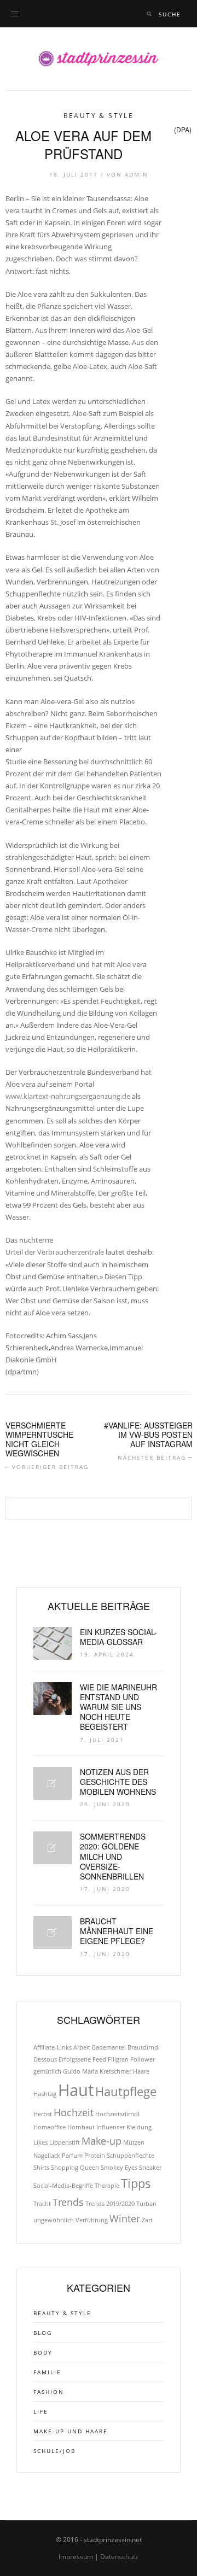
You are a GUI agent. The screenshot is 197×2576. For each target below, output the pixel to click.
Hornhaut (81, 2127)
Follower (143, 2059)
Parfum (72, 2156)
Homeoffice (50, 2127)
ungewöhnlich (54, 2220)
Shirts (41, 2168)
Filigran (118, 2059)
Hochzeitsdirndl (117, 2114)
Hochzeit (74, 2112)
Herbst (43, 2114)
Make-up (102, 2141)
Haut (76, 2090)
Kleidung (139, 2127)
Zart (147, 2220)
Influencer (111, 2127)
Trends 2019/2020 (110, 2204)
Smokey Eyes (119, 2168)
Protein (95, 2156)
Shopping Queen (75, 2168)
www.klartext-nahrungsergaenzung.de (68, 1096)
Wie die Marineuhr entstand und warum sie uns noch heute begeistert (118, 1707)
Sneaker (150, 2168)
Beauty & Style (99, 116)
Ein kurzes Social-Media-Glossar (118, 1637)
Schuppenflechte (131, 2156)
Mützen (134, 2142)
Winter (125, 2218)
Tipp (135, 1277)
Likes (40, 2142)
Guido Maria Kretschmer (97, 2071)
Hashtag (45, 2094)
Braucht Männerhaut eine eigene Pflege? (117, 1931)
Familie (47, 2372)
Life (41, 2411)
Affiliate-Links (53, 2047)
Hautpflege (126, 2091)
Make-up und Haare (71, 2431)
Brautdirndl (144, 2047)
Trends (68, 2202)
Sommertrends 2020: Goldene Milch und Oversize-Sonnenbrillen (113, 1856)
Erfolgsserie (75, 2059)
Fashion (49, 2392)
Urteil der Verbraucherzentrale (55, 1252)
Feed (99, 2059)
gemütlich (47, 2071)
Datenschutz (119, 2557)
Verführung (92, 2220)
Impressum (76, 2557)
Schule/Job (54, 2451)
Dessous (45, 2059)
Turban (146, 2204)
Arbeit (82, 2047)
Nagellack (47, 2156)
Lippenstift (65, 2142)
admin (137, 174)
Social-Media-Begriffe (63, 2186)
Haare (141, 2071)
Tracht (42, 2204)
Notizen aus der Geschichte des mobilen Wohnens (118, 1782)
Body (43, 2352)
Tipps (136, 2183)
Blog (43, 2333)
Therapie (107, 2186)
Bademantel (109, 2047)
